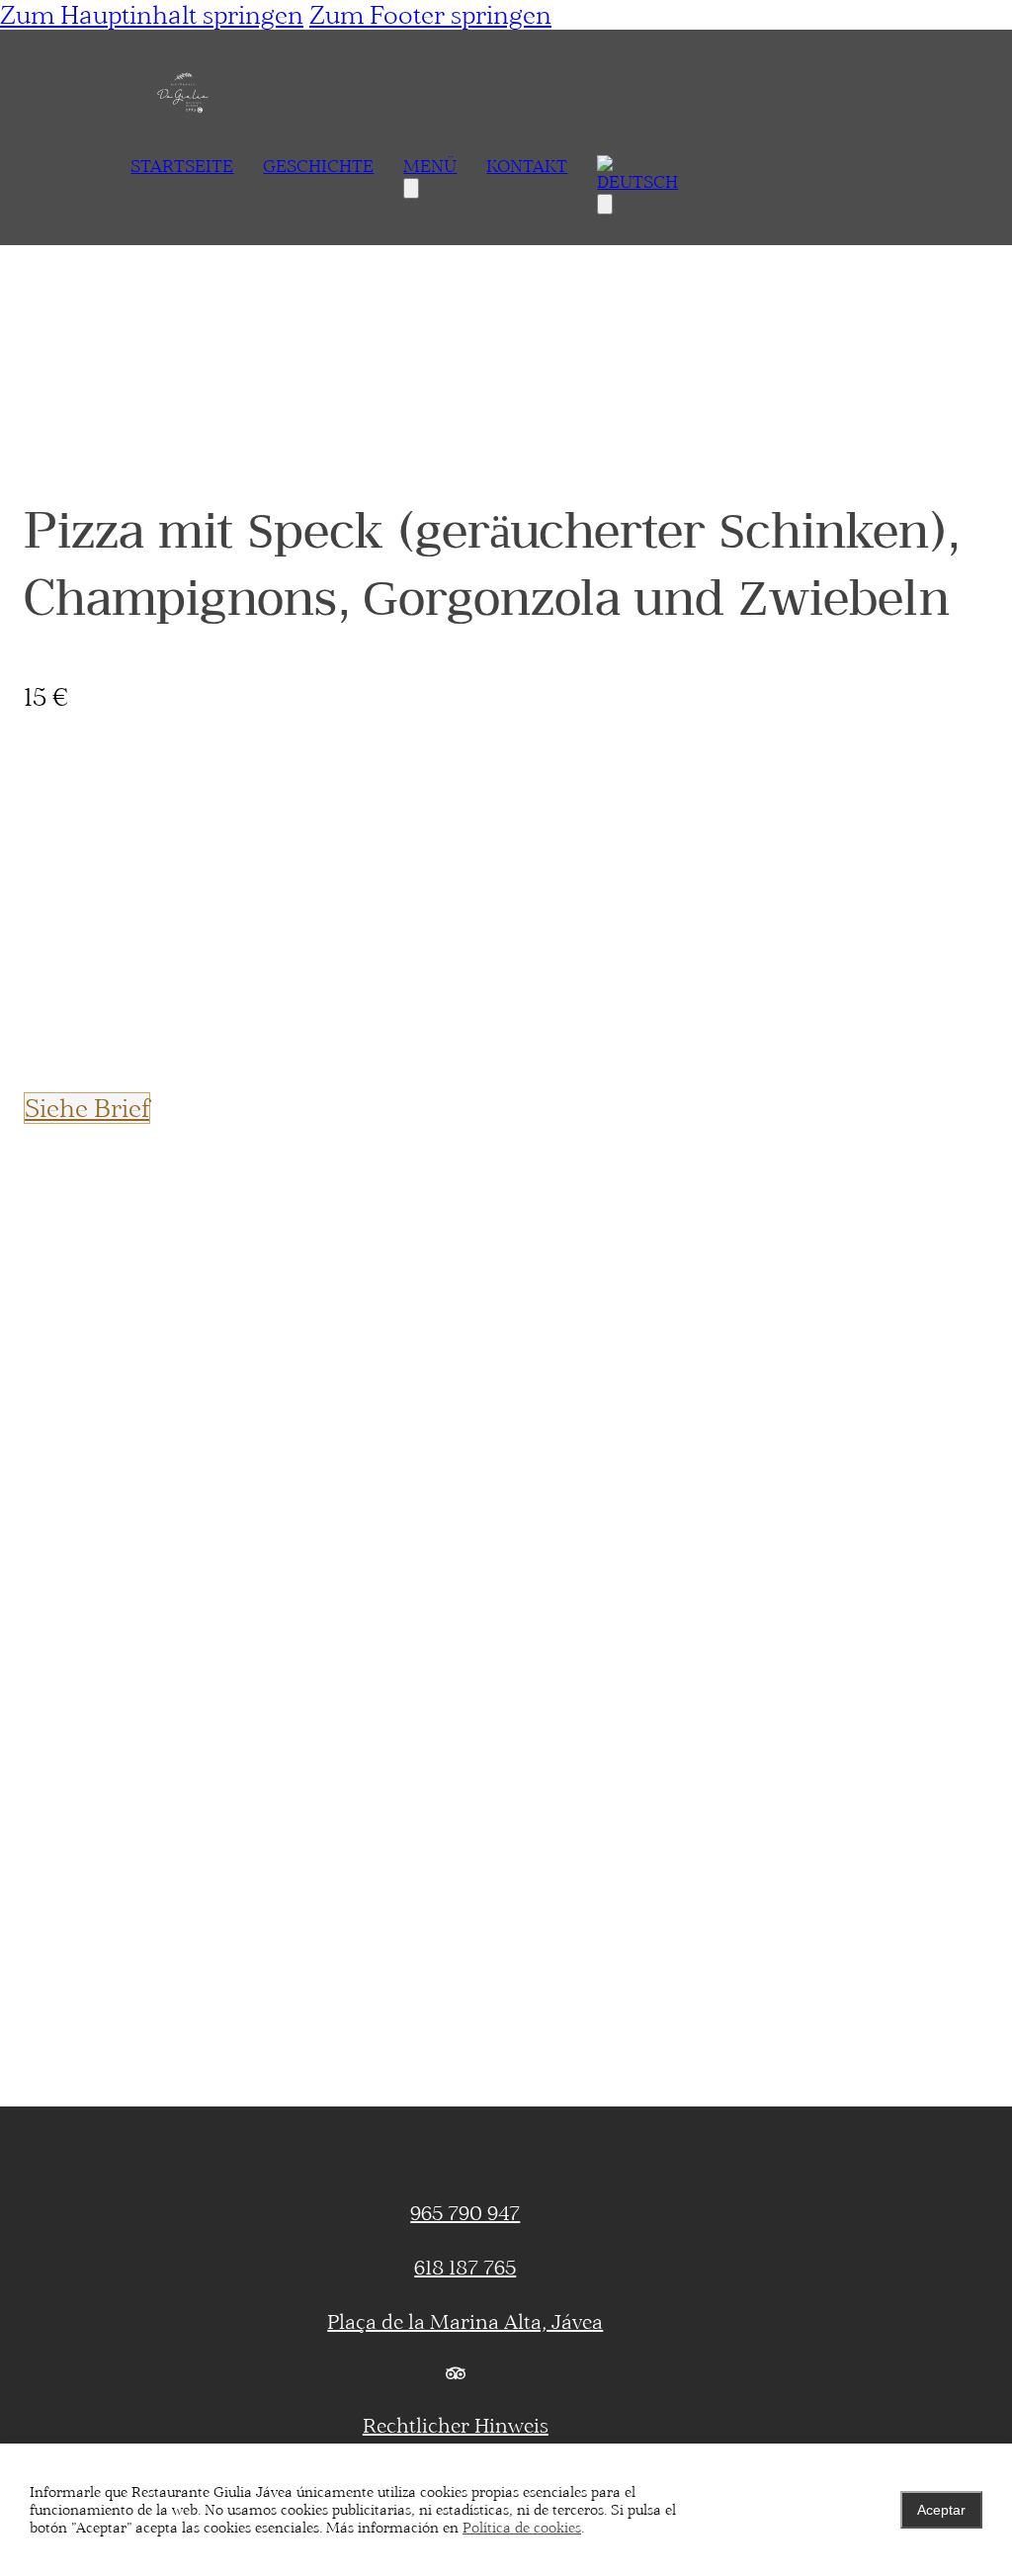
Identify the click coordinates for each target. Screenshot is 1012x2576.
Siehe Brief (87, 1108)
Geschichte (318, 166)
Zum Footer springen (430, 15)
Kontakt (527, 166)
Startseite (182, 166)
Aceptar (941, 2510)
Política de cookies (522, 2528)
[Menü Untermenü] (411, 188)
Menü (430, 166)
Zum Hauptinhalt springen (152, 15)
